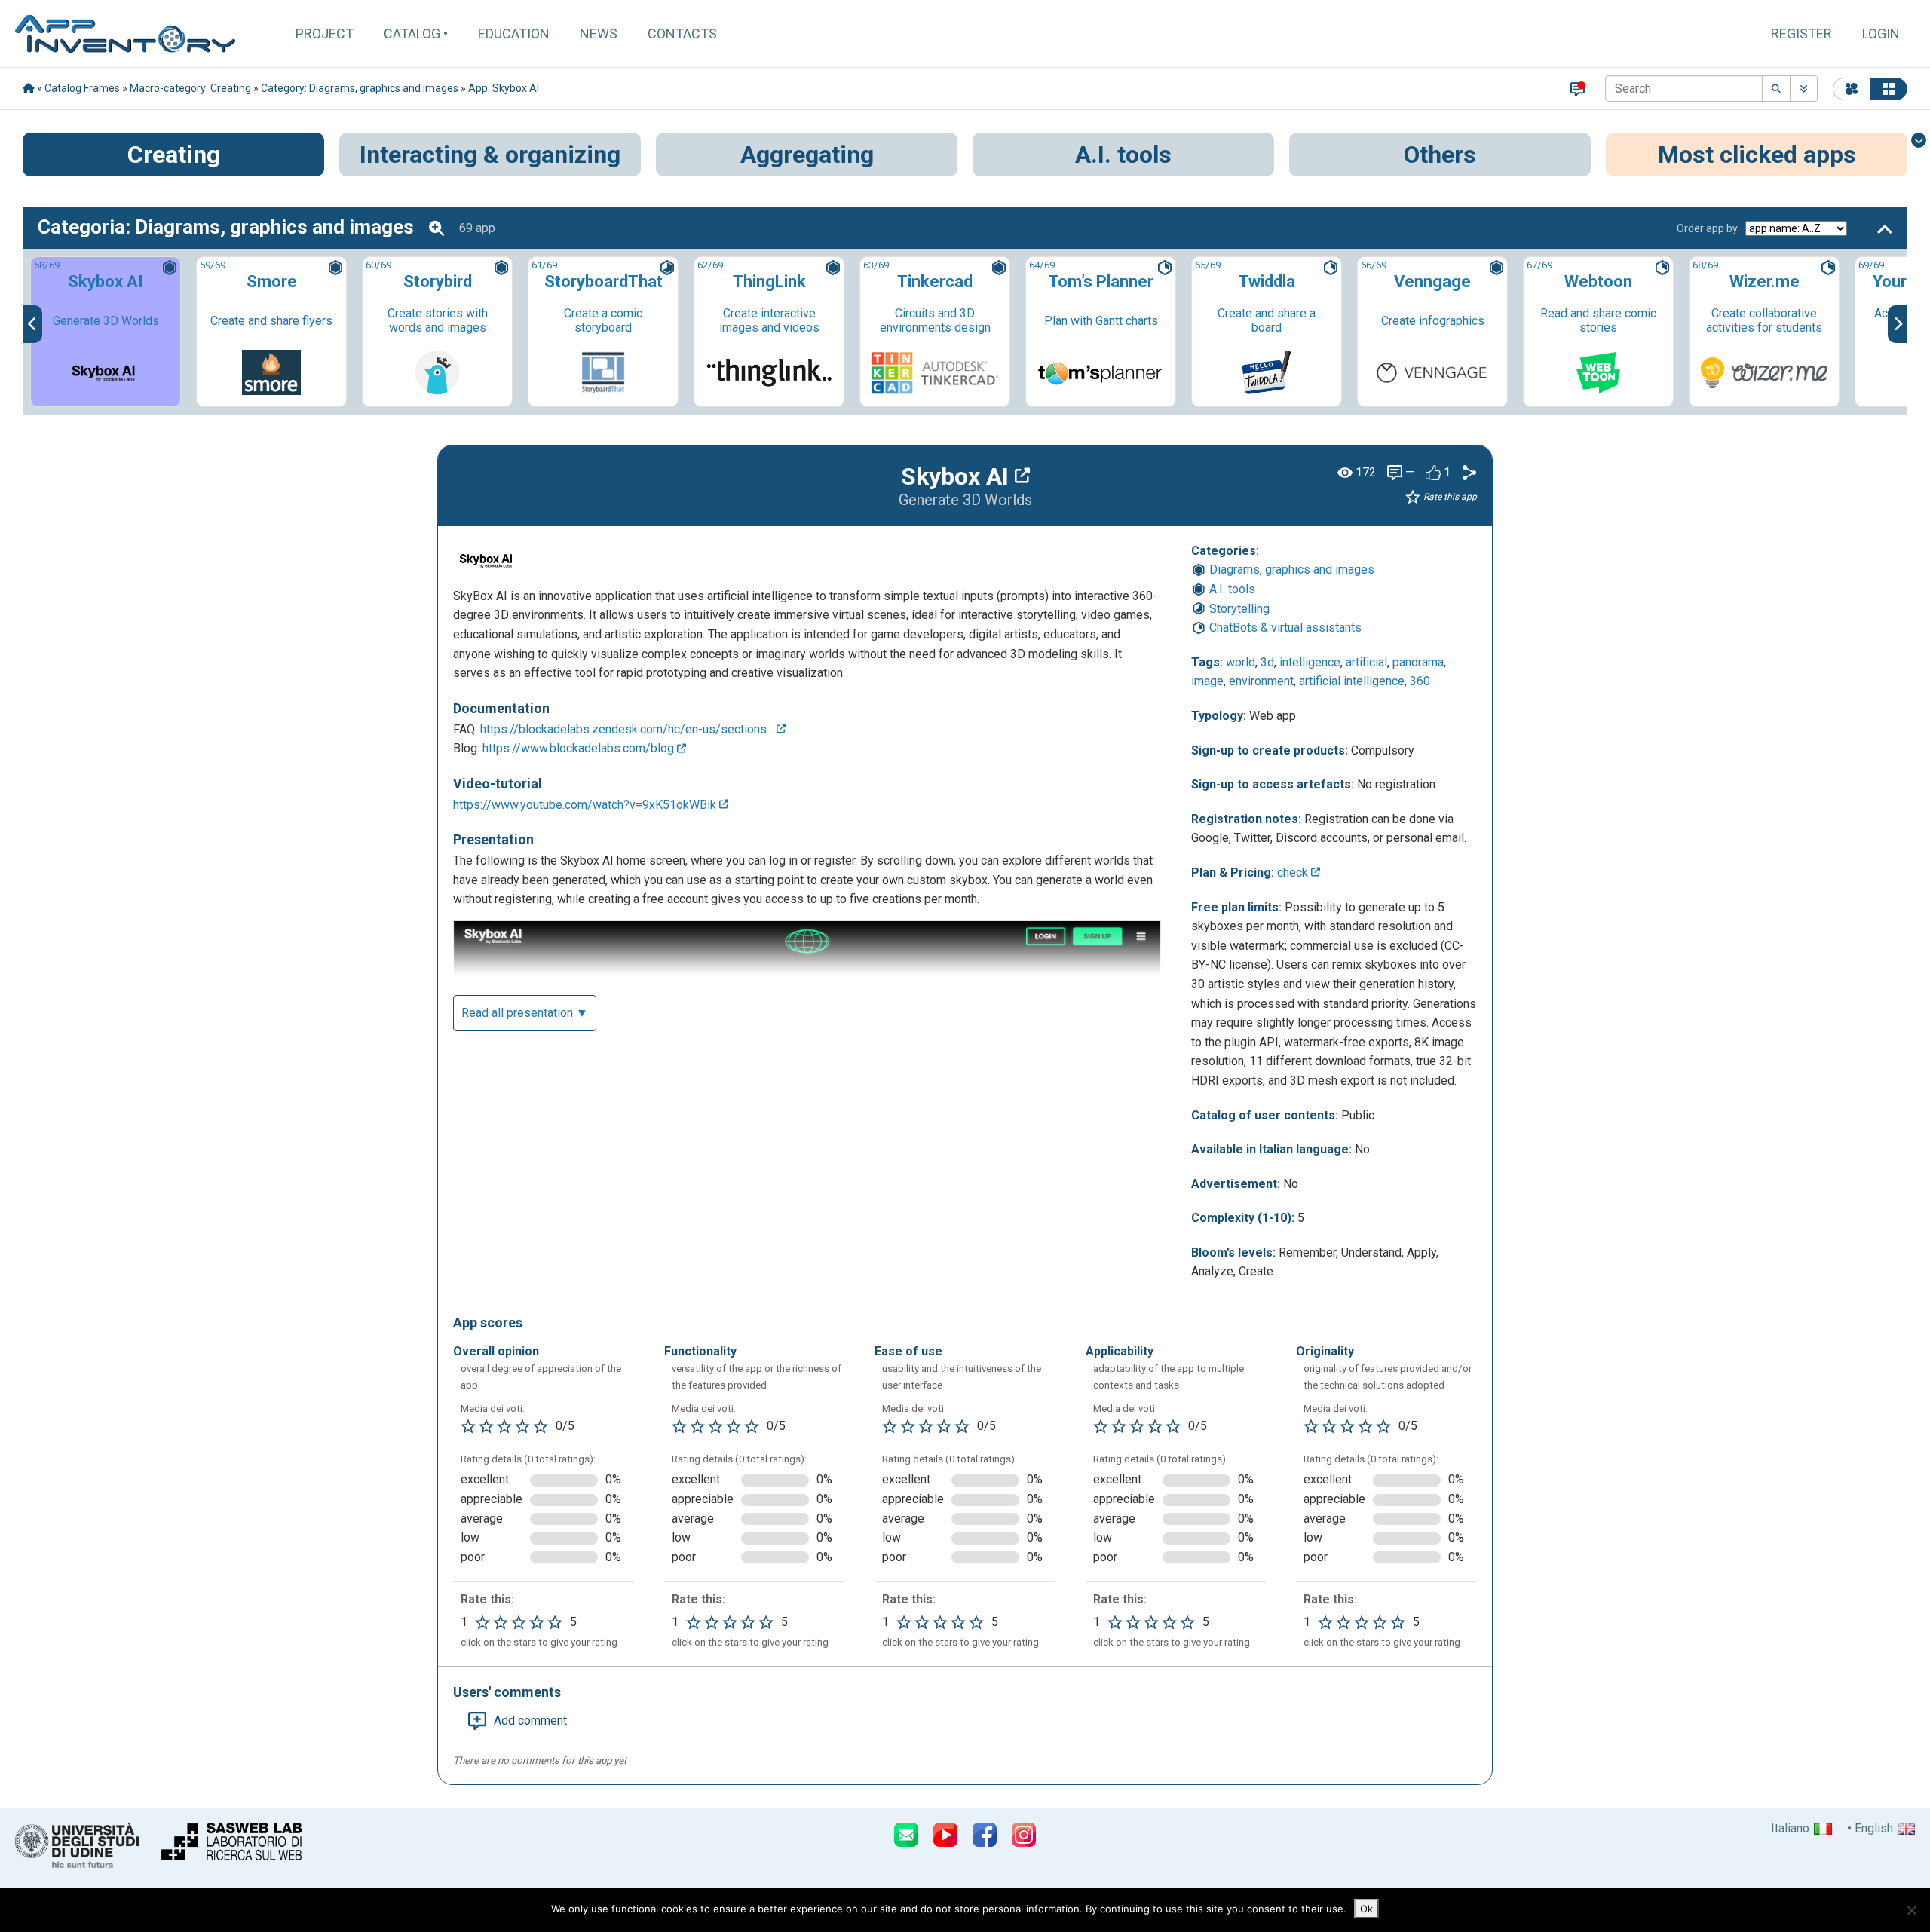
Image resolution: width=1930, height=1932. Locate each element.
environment (1261, 681)
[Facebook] (985, 1835)
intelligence (1310, 662)
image (1207, 681)
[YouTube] (945, 1835)
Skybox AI (958, 476)
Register (1801, 34)
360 (1420, 681)
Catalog (412, 34)
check (1294, 873)
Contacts (682, 34)
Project (325, 34)
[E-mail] (906, 1835)
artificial (1366, 662)
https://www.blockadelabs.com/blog (580, 748)
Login (1881, 34)
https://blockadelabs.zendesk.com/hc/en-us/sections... (628, 729)
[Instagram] (1024, 1835)
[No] (1911, 1910)
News (599, 34)
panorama (1418, 662)
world (1241, 662)
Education (514, 34)
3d (1267, 662)
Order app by (1707, 228)
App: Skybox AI (504, 88)
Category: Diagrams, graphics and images (360, 88)
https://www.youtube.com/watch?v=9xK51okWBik (586, 805)
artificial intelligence (1352, 681)
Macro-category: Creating (190, 88)
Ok (1366, 1909)
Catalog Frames (82, 88)
